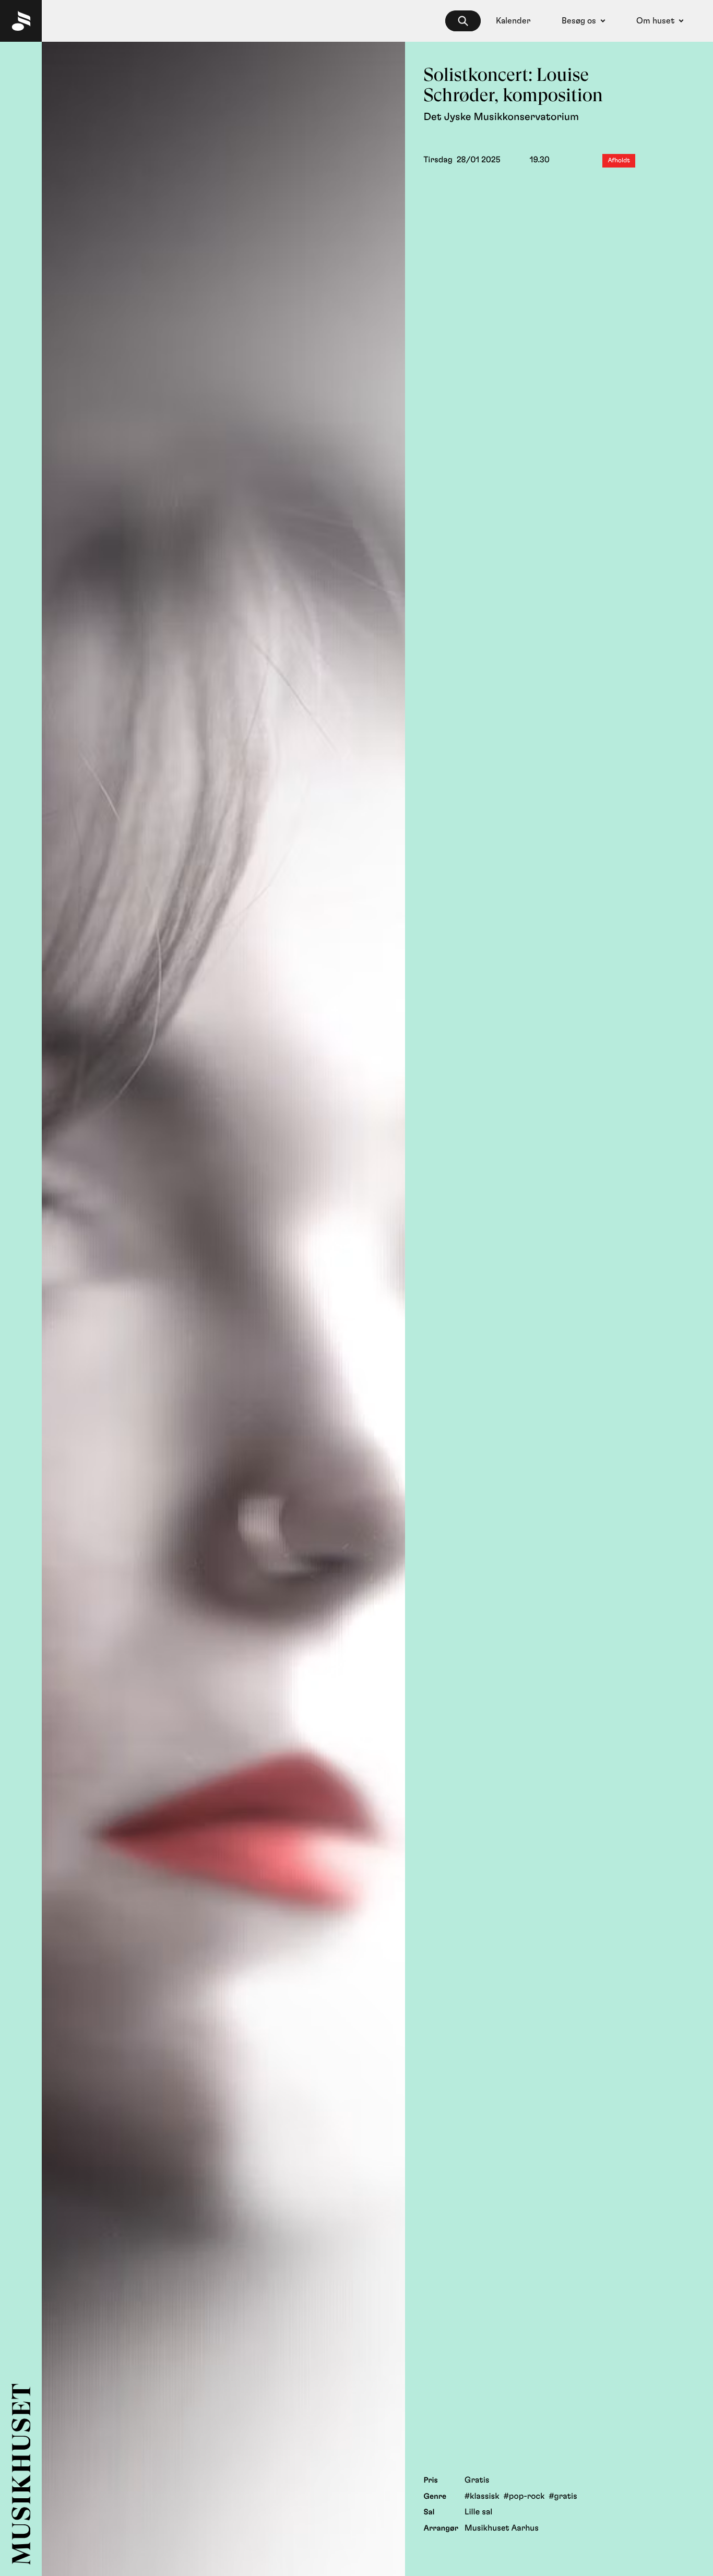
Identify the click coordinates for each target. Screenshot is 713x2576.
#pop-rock (524, 2497)
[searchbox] (463, 21)
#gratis (563, 2497)
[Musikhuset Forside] (21, 21)
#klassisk (482, 2497)
